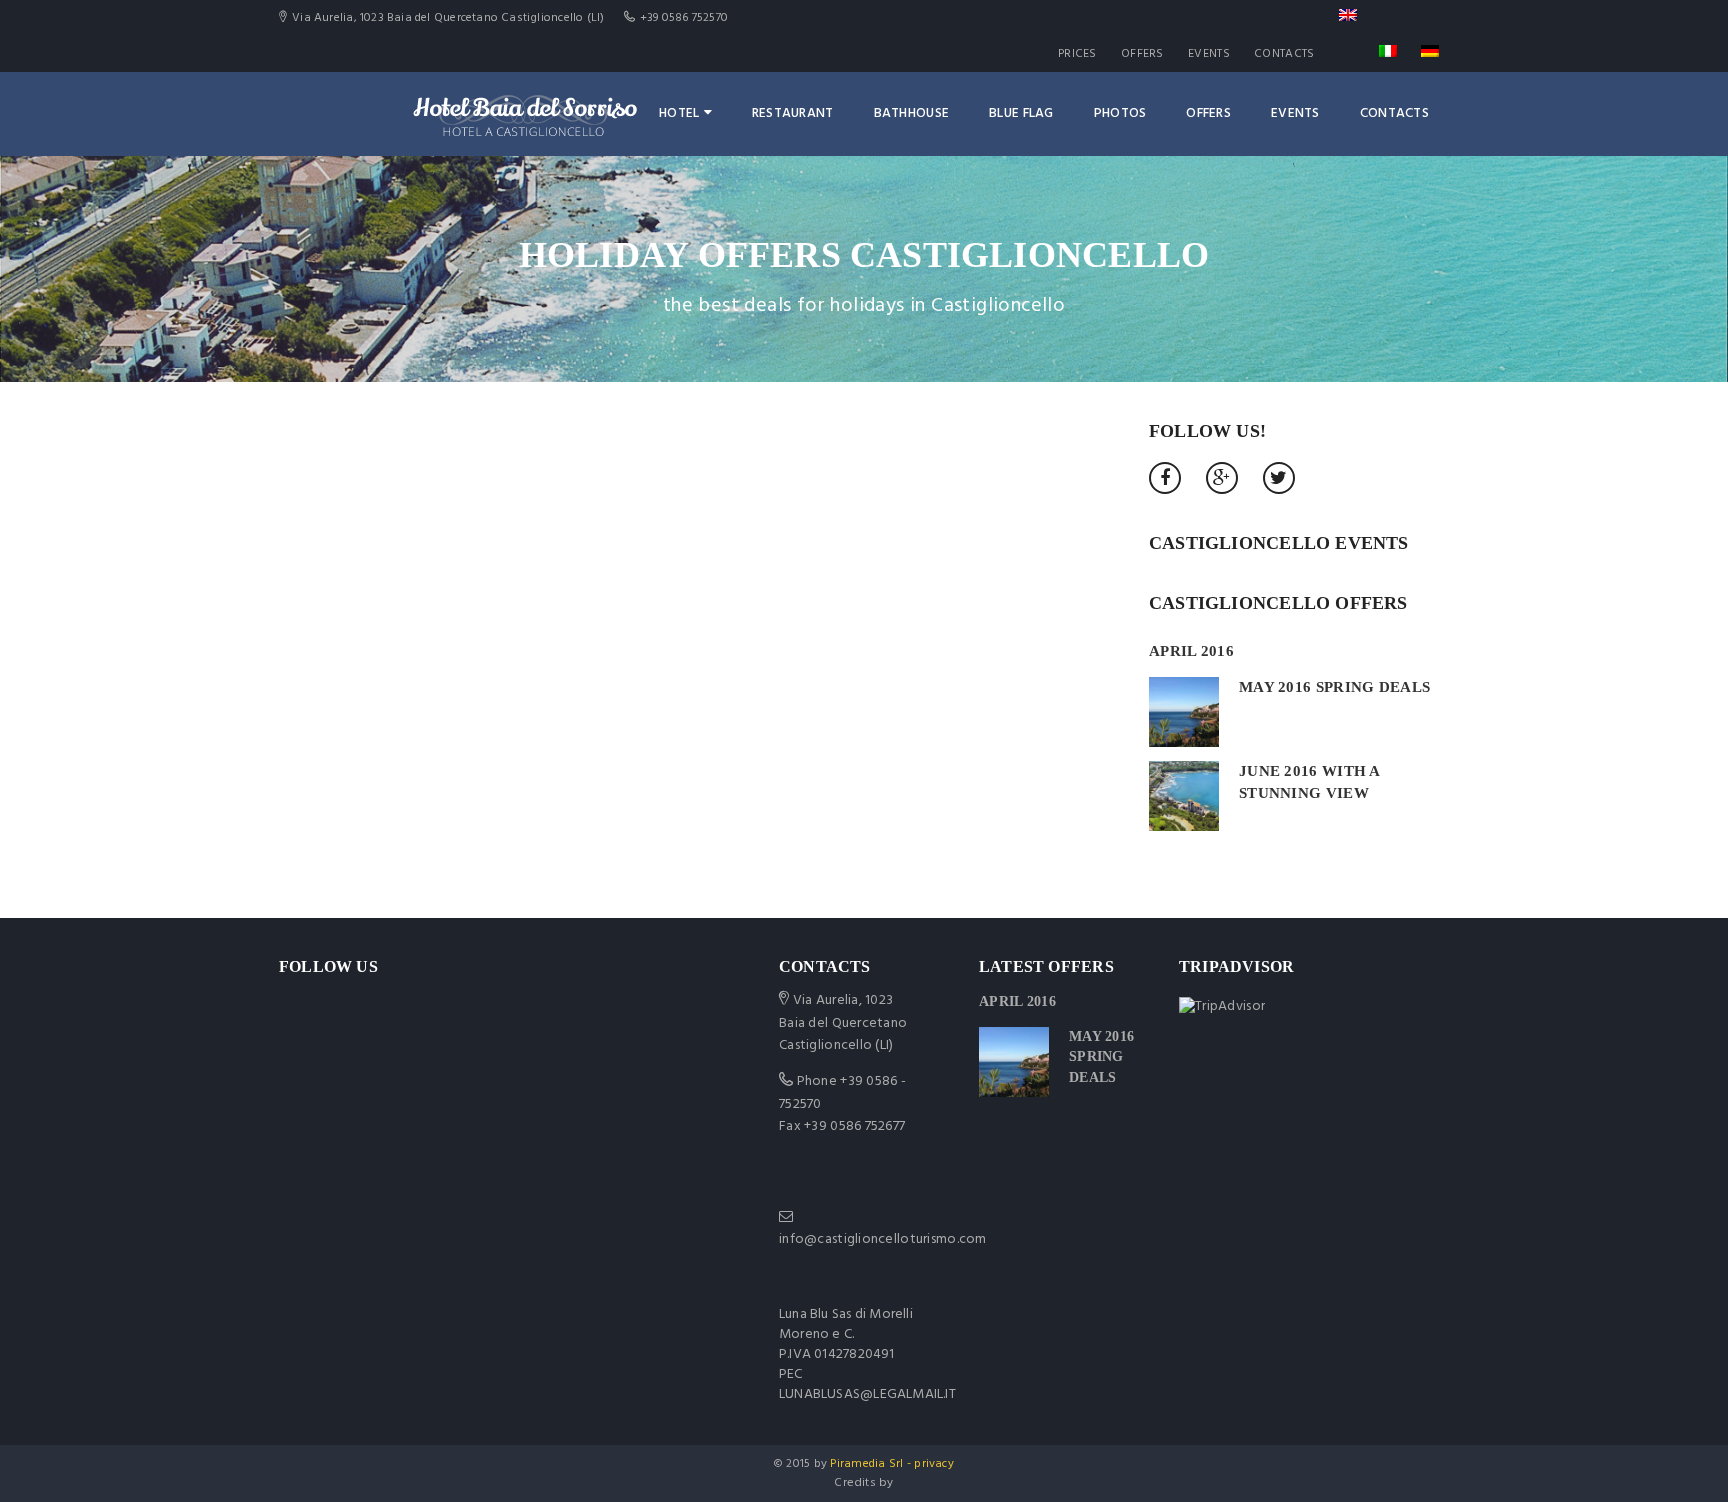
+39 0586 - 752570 (842, 1092)
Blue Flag (1021, 113)
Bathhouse (912, 113)
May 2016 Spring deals (1334, 687)
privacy (934, 1464)
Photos (1120, 113)
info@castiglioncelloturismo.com (883, 1239)
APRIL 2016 (1191, 651)
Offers (1142, 54)
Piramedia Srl (866, 1464)
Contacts (1284, 54)
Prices (1077, 54)
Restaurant (793, 113)
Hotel (679, 113)
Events (1209, 54)
